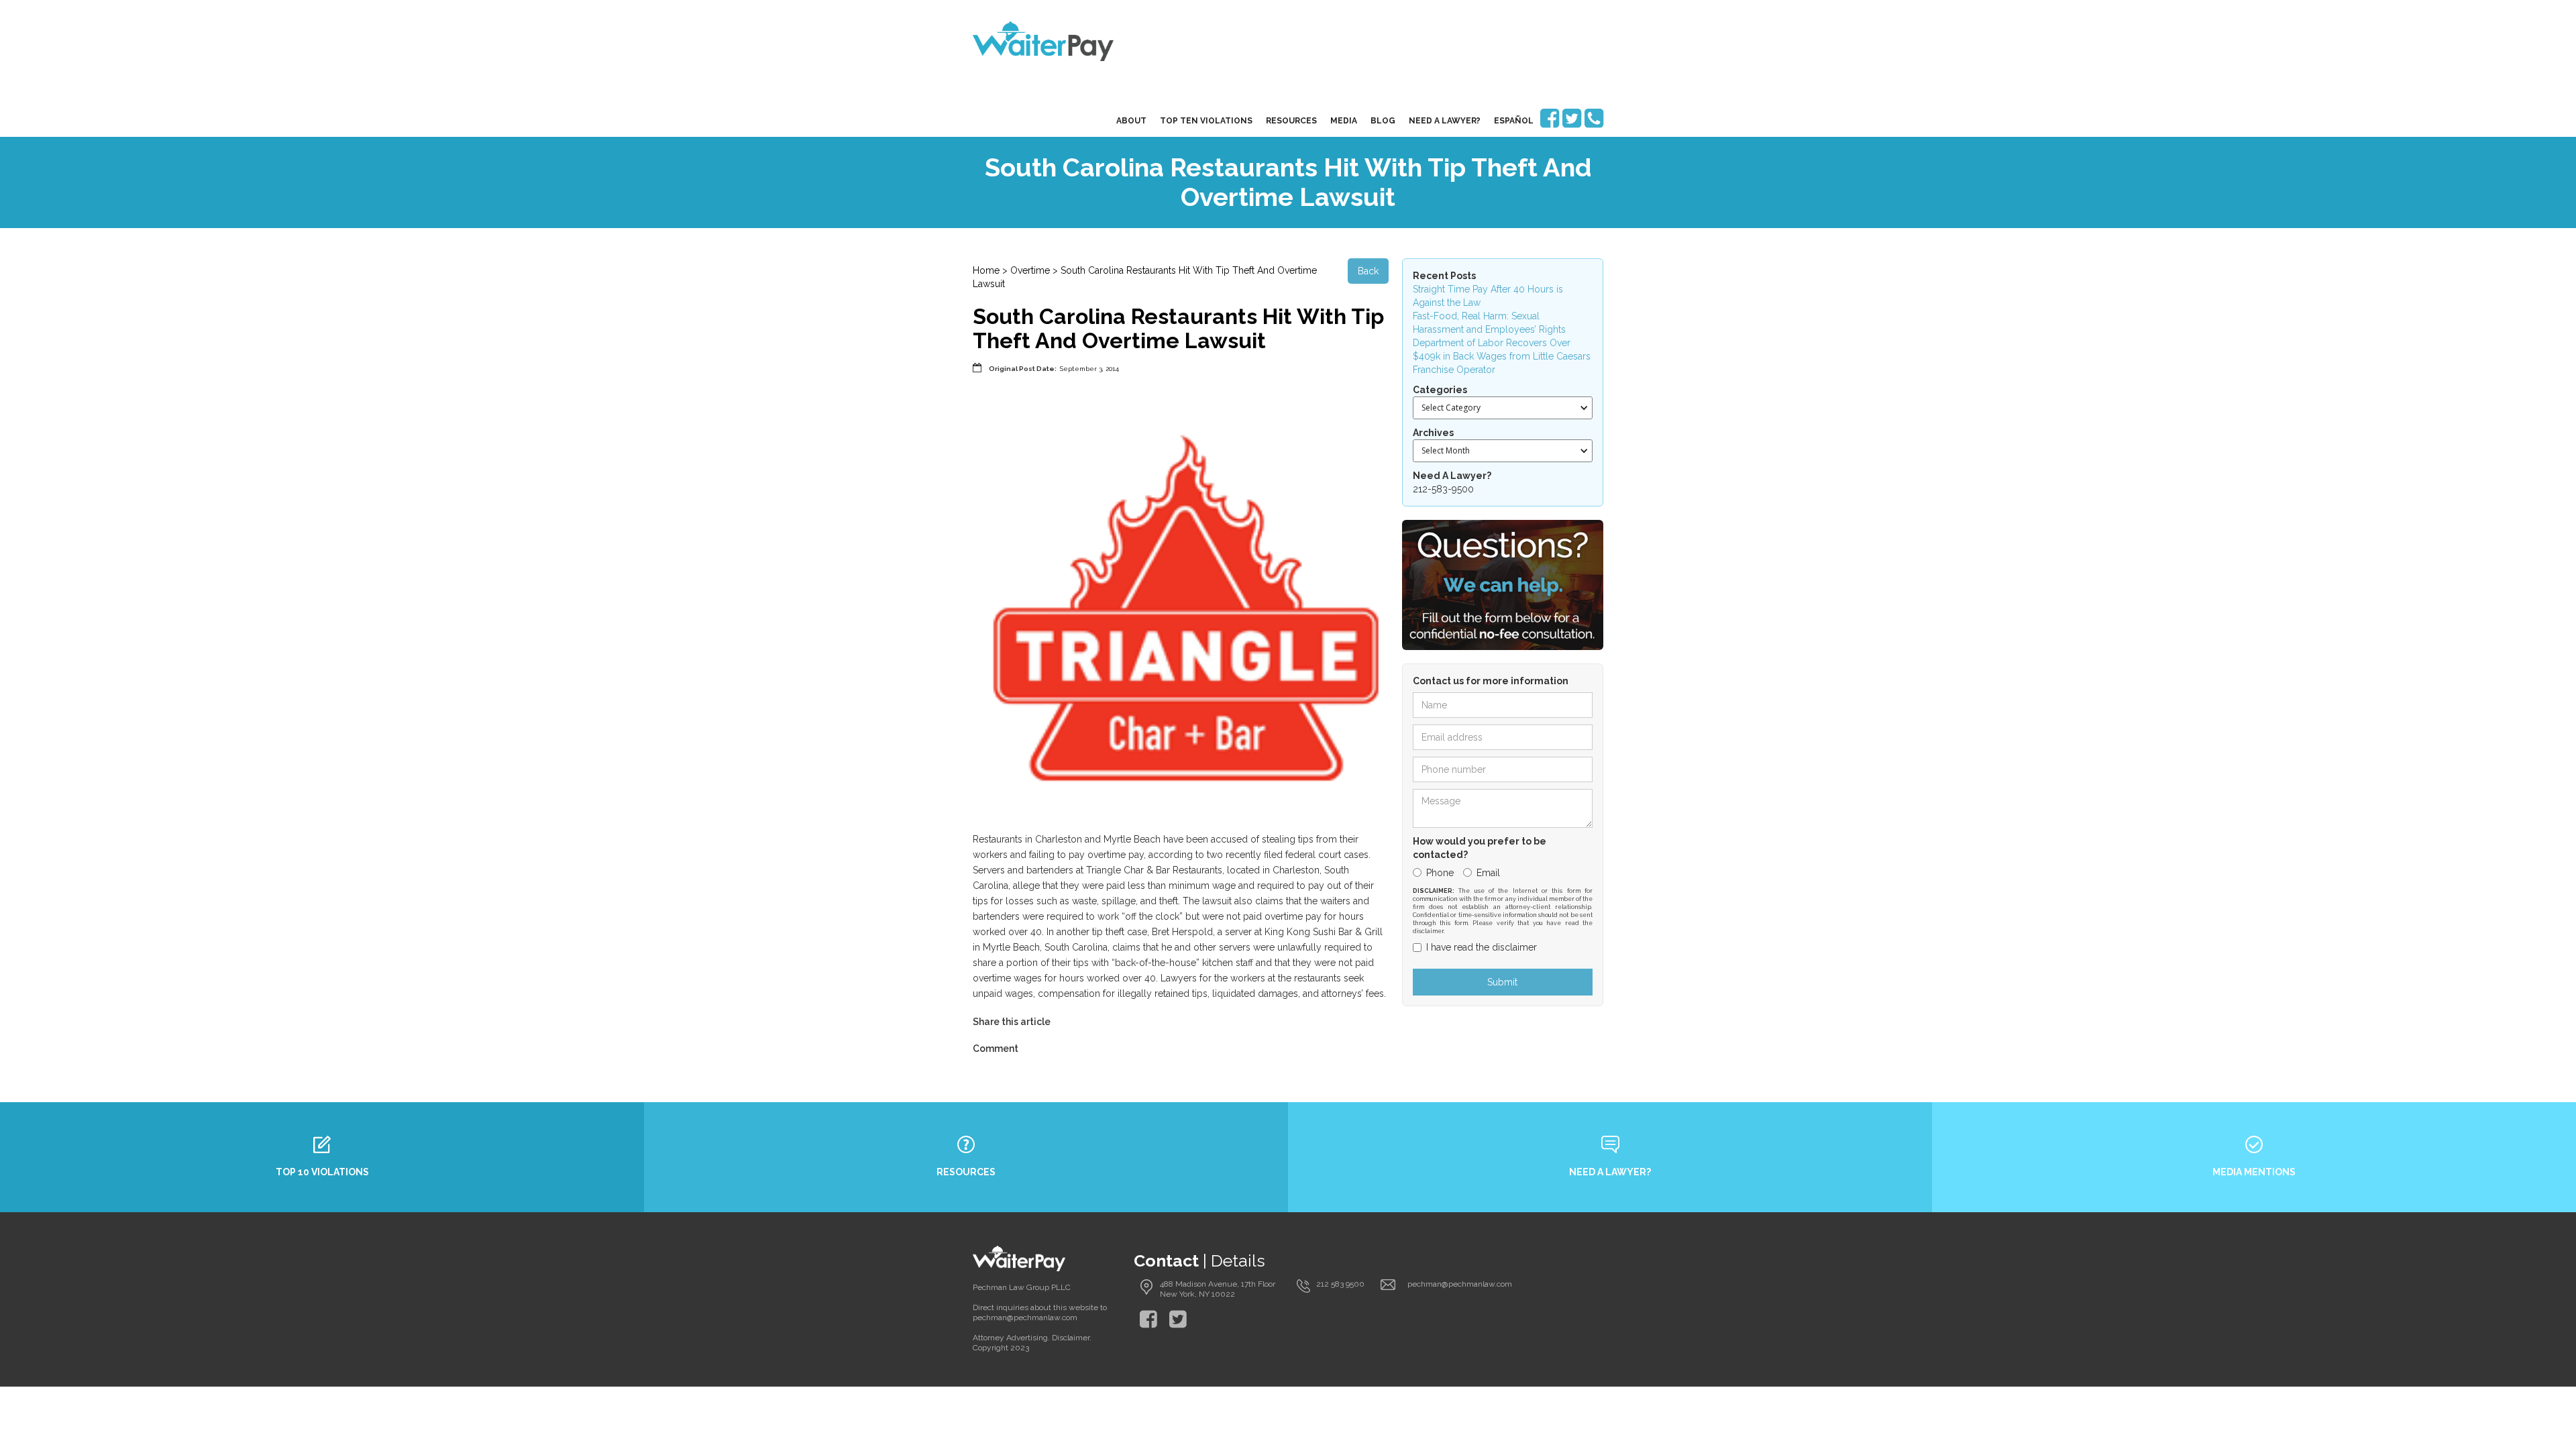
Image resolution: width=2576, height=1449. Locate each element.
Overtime (1030, 270)
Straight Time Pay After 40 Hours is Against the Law (1488, 296)
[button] (1503, 408)
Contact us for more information (1491, 681)
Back (1368, 271)
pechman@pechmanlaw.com (1460, 1284)
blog (1383, 121)
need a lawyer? (1445, 121)
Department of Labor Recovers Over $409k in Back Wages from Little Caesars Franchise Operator (1502, 356)
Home (986, 270)
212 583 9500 (1340, 1284)
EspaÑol (1514, 121)
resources (1291, 121)
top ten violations (1206, 121)
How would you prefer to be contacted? (1480, 848)
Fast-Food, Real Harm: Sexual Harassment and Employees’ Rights (1489, 323)
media (1344, 121)
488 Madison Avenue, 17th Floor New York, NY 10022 (1218, 1289)
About (1131, 121)
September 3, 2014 (1089, 369)
